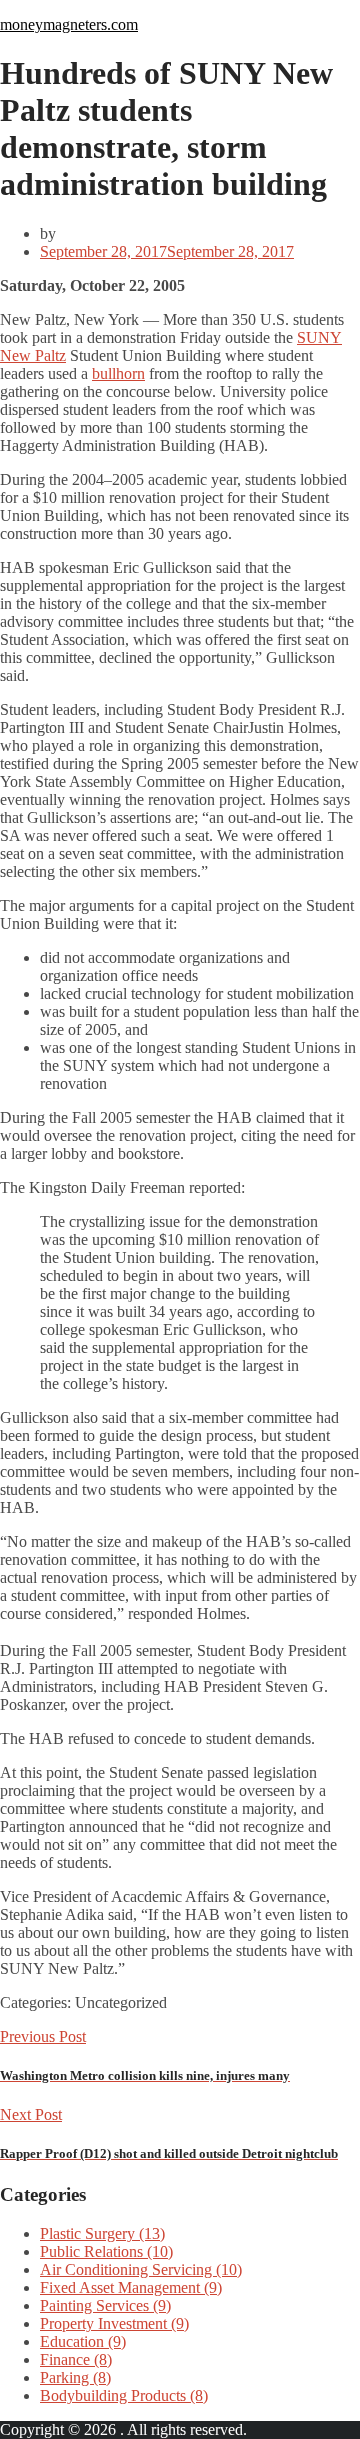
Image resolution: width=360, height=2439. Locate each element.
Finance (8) (76, 2359)
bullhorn (118, 373)
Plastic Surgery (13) (102, 2233)
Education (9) (83, 2341)
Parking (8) (75, 2377)
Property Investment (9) (114, 2323)
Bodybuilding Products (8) (124, 2395)
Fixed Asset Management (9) (131, 2287)
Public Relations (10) (106, 2251)
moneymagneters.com (69, 24)
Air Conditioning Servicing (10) (141, 2269)
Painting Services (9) (105, 2305)
